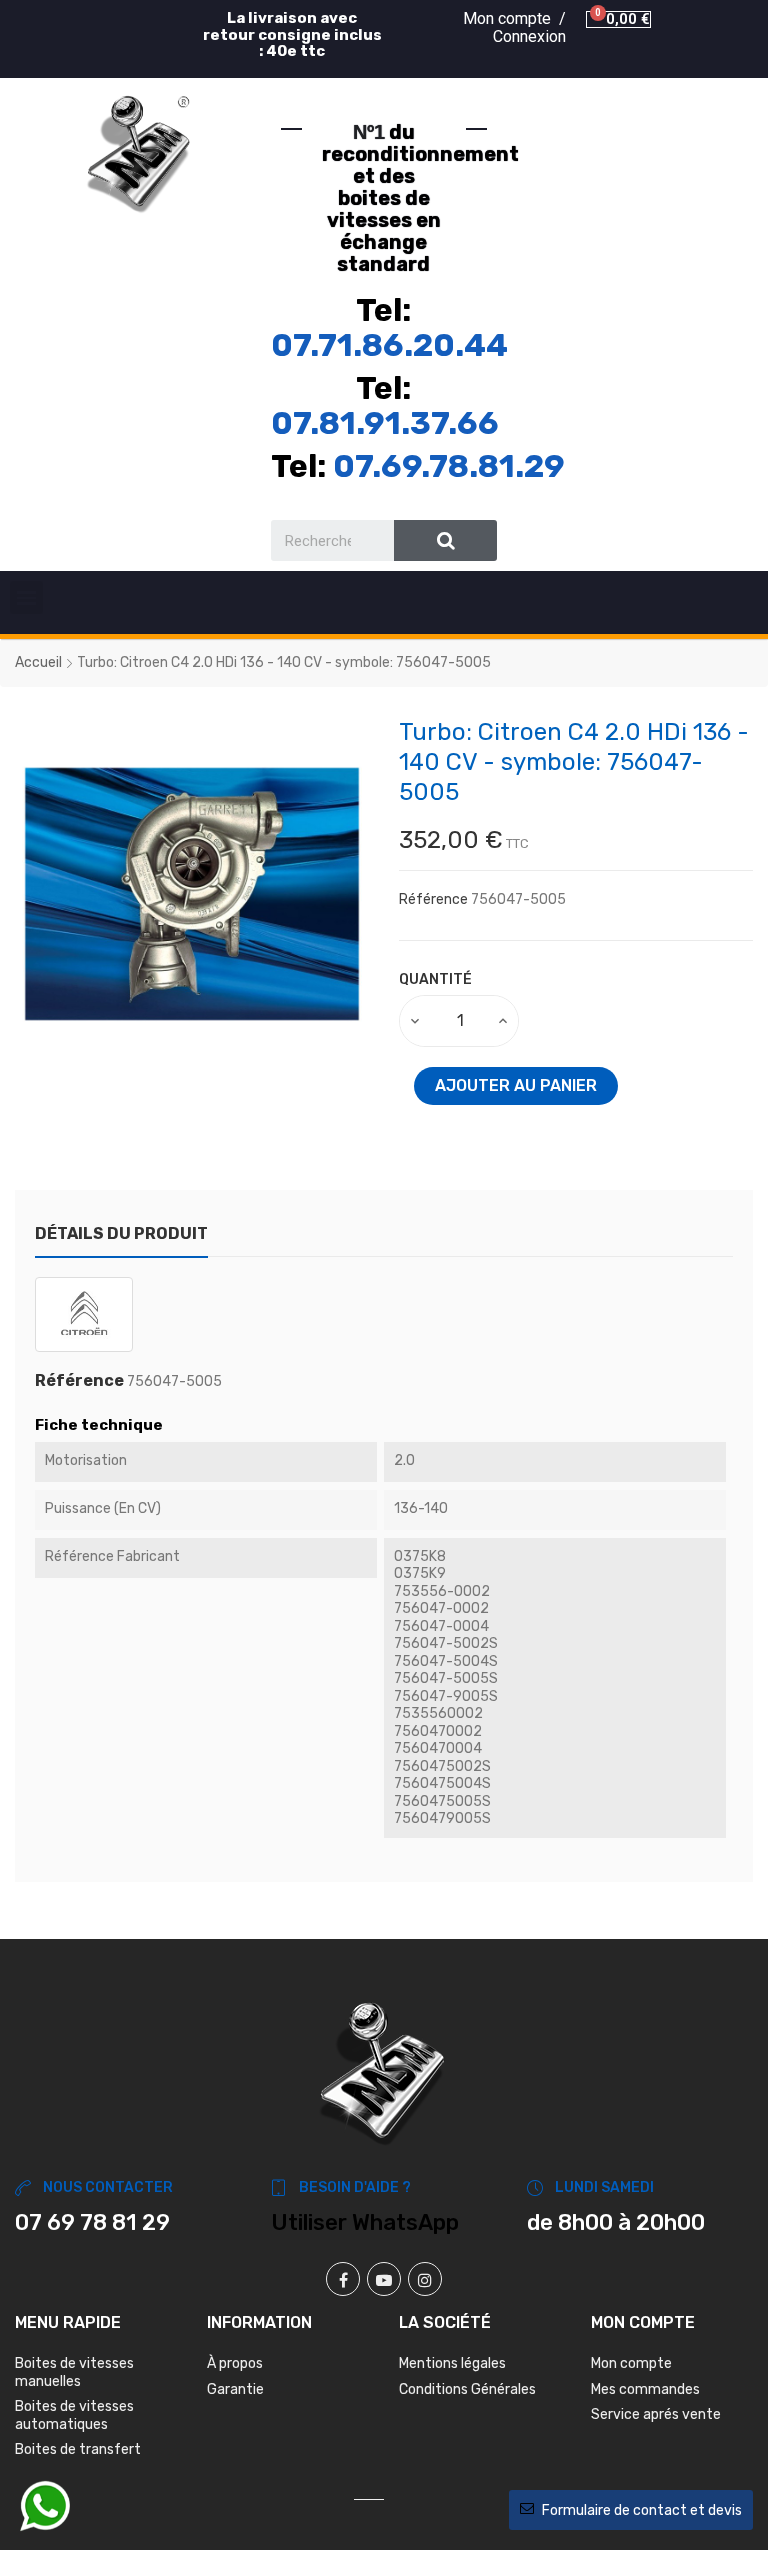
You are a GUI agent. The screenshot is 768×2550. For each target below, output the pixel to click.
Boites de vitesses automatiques (74, 2415)
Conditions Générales (467, 2389)
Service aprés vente (656, 2414)
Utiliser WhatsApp (365, 2222)
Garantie (235, 2389)
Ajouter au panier (516, 1085)
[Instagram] (425, 2279)
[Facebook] (343, 2279)
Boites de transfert (78, 2449)
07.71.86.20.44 (389, 345)
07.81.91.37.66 (385, 423)
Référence (433, 899)
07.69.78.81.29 (449, 466)
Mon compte (631, 2363)
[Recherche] (445, 540)
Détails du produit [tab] (121, 1233)
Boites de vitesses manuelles (74, 2372)
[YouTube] (384, 2279)
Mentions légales (452, 2363)
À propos (235, 2363)
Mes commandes (645, 2389)
